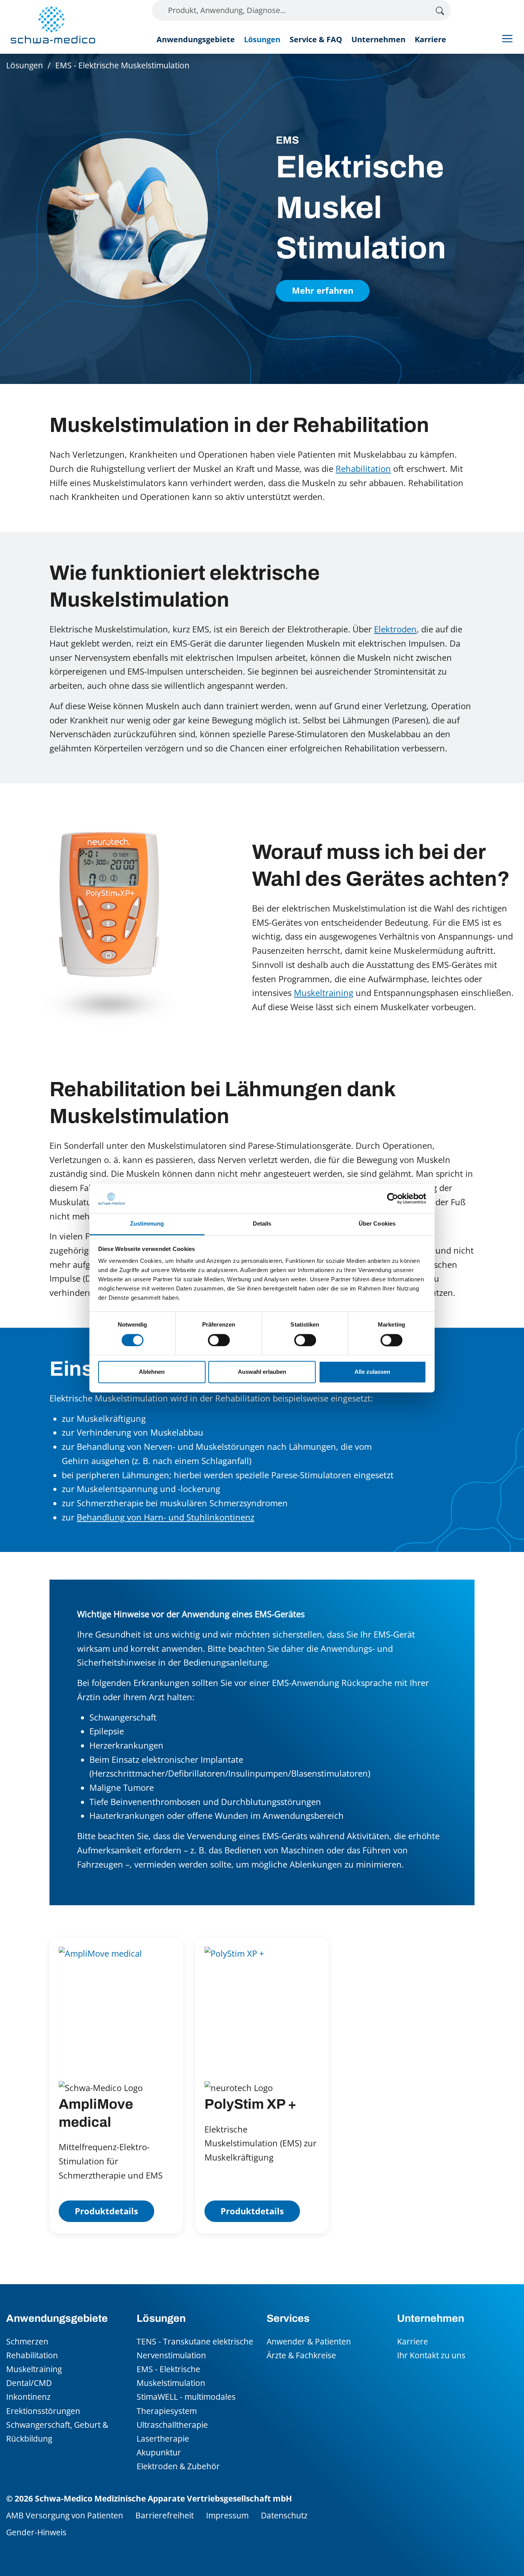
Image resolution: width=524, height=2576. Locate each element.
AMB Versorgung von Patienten (65, 2515)
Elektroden (395, 629)
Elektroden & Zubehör (178, 2466)
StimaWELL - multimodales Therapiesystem (186, 2403)
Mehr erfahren (323, 290)
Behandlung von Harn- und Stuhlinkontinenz (166, 1517)
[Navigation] (507, 38)
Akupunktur (159, 2452)
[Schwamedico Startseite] (53, 25)
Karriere (430, 39)
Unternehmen (378, 39)
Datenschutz (284, 2515)
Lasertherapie (163, 2438)
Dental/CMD (29, 2383)
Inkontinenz (28, 2396)
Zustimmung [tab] (147, 1224)
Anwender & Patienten (309, 2341)
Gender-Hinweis (36, 2532)
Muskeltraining (324, 993)
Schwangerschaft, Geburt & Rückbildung (57, 2431)
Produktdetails (106, 2211)
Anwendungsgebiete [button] (196, 39)
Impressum (227, 2515)
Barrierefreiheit (165, 2515)
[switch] (219, 1340)
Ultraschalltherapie (172, 2425)
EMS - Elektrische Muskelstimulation (171, 2376)
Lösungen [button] (262, 39)
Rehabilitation (363, 469)
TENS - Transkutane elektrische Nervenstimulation (195, 2348)
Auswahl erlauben (262, 1372)
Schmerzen (27, 2341)
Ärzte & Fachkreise (301, 2355)
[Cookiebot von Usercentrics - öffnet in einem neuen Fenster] (393, 1198)
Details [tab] (262, 1224)
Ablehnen (152, 1372)
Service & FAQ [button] (316, 39)
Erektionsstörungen (43, 2411)
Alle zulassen (372, 1372)
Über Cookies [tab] (377, 1224)
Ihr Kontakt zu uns (431, 2355)
